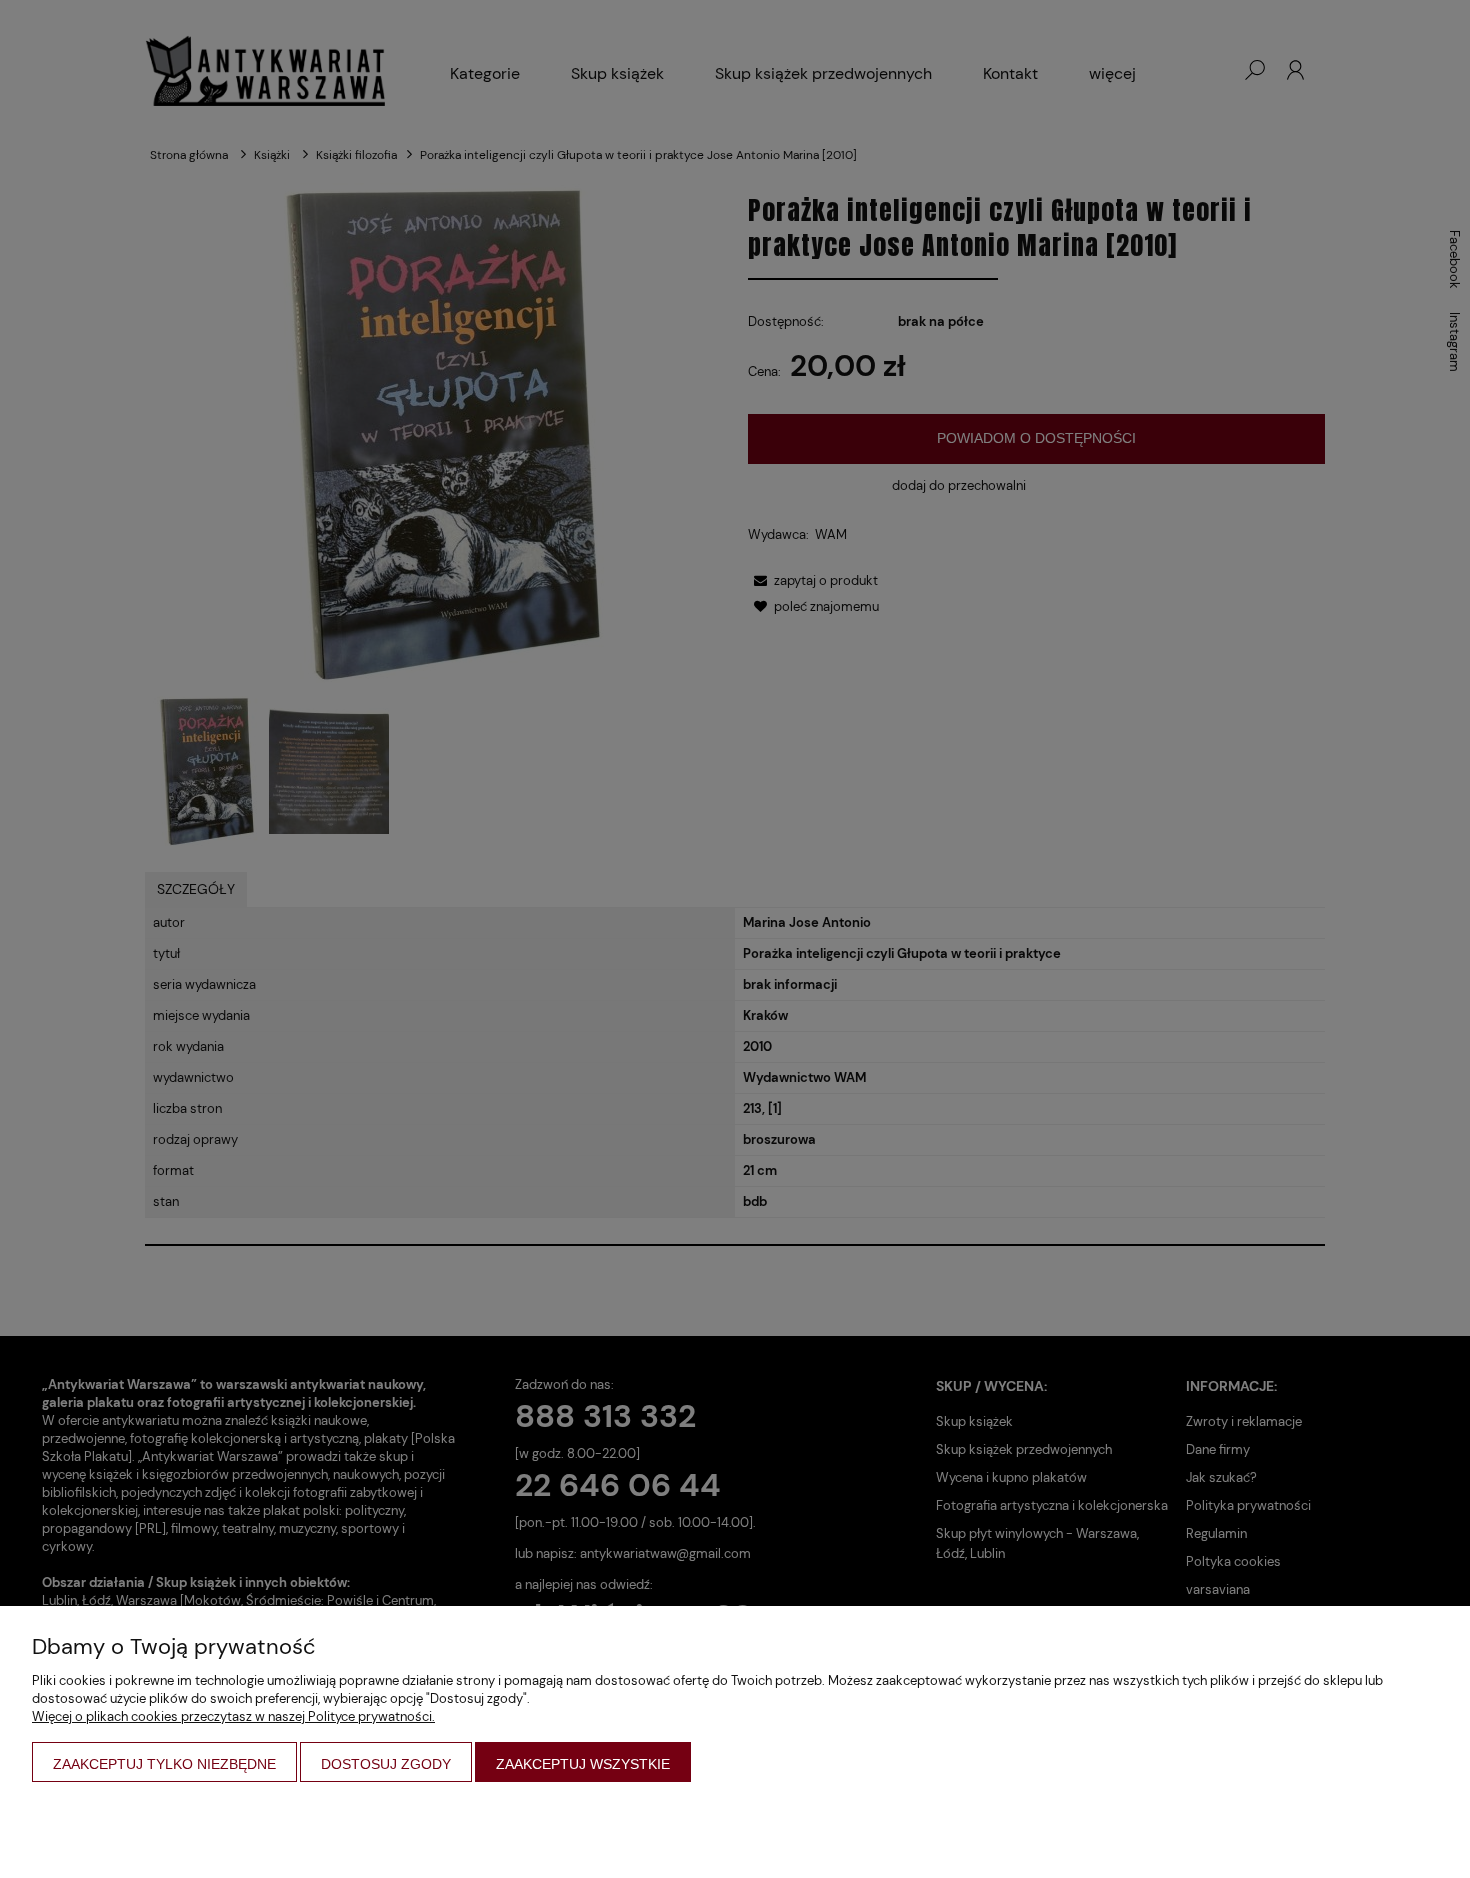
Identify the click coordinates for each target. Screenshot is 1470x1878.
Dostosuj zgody (386, 1764)
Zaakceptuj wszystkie (583, 1764)
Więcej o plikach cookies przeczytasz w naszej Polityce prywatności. (233, 1716)
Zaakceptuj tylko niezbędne (164, 1764)
